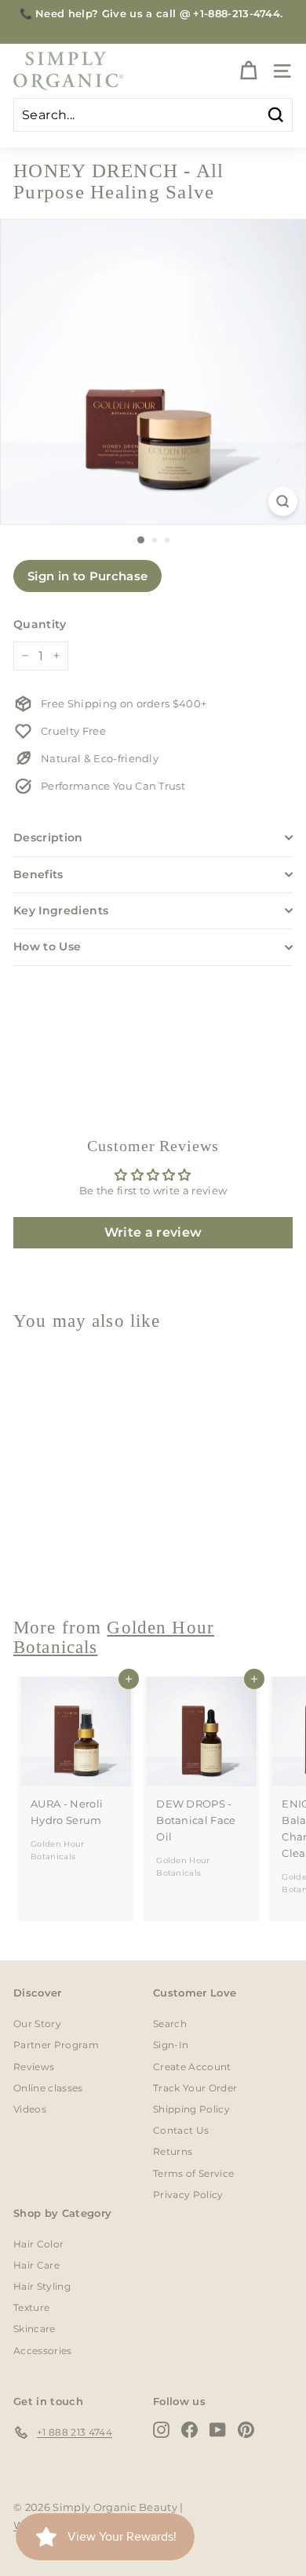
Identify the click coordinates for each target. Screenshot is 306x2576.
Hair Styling (42, 2286)
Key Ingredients (61, 910)
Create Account (192, 2067)
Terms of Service (193, 2173)
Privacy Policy (188, 2195)
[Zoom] (283, 501)
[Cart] (248, 71)
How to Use (47, 946)
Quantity (40, 624)
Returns (173, 2151)
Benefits (38, 874)
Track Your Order (195, 2088)
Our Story (37, 2024)
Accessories (43, 2351)
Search (170, 2024)
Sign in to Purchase (87, 576)
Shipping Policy (191, 2109)
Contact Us (181, 2130)
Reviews (34, 2067)
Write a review (153, 1232)
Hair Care (36, 2265)
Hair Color (38, 2244)
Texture (31, 2307)
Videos (30, 2109)
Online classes (48, 2088)
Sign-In (171, 2045)
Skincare (35, 2329)
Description (48, 837)
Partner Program (56, 2045)
